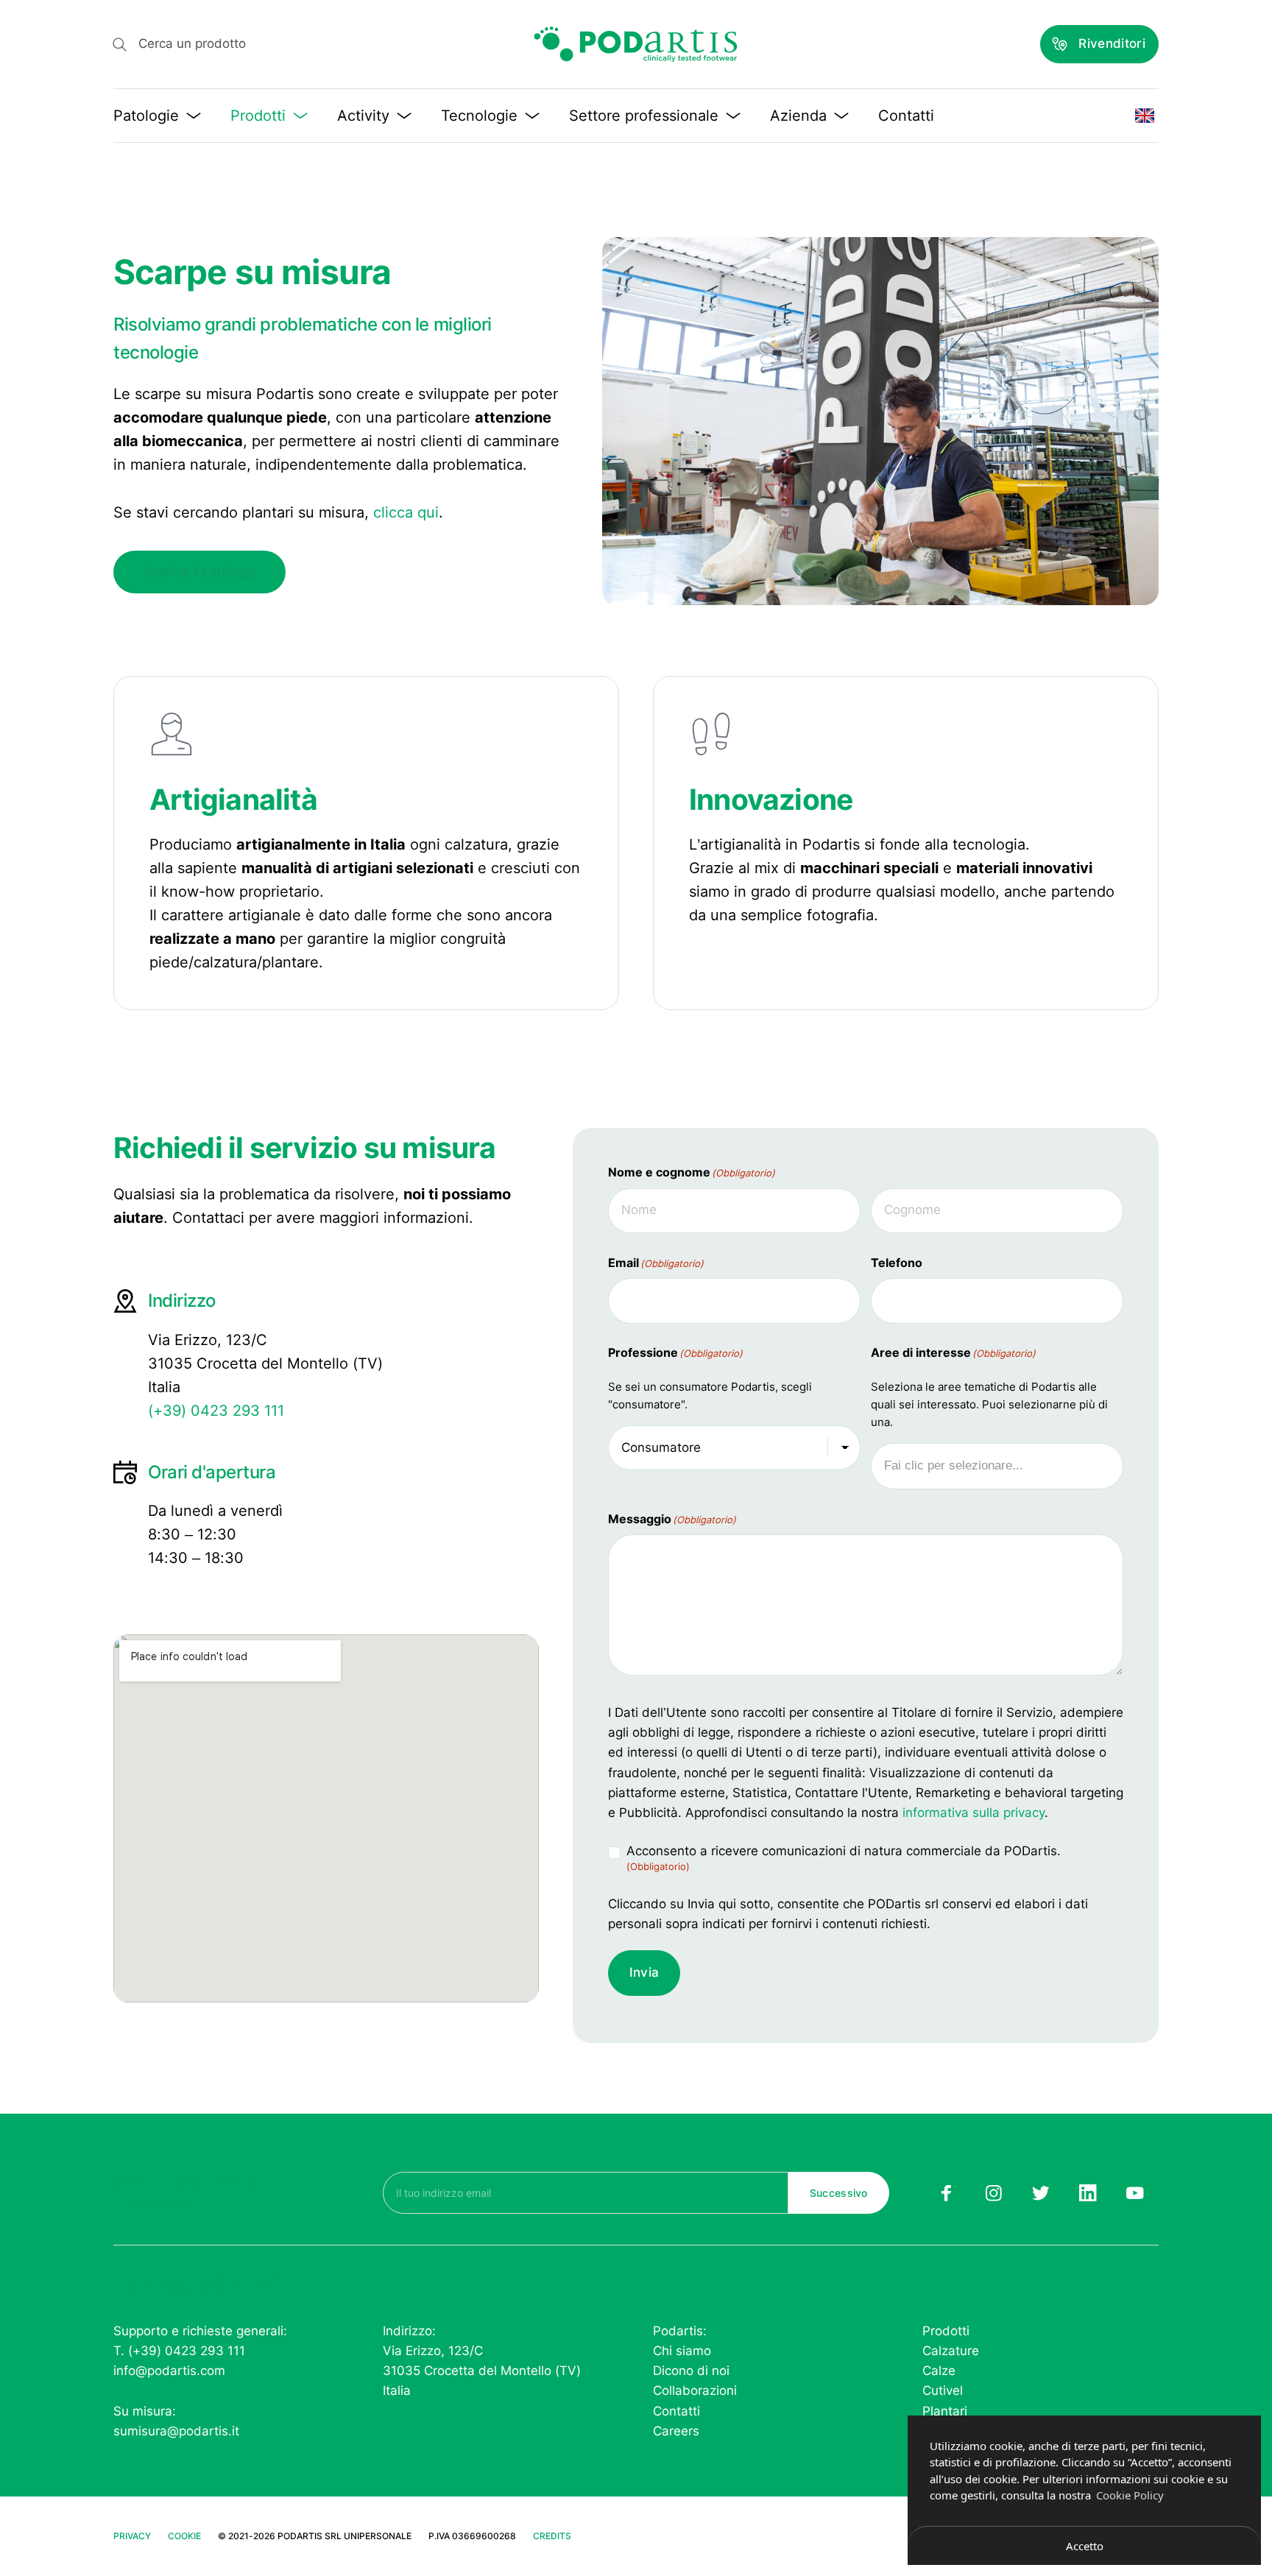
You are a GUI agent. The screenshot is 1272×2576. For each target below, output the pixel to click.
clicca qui (406, 512)
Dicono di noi (691, 2371)
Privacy (132, 2536)
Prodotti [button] (258, 116)
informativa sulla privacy (974, 1813)
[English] (1145, 116)
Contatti (906, 116)
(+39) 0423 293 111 (216, 1411)
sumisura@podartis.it (176, 2431)
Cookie (184, 2536)
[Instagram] (993, 2193)
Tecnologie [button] (479, 116)
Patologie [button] (146, 116)
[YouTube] (1135, 2193)
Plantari (945, 2411)
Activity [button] (363, 116)
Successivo (839, 2193)
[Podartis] (636, 44)
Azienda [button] (798, 116)
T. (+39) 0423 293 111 (179, 2351)
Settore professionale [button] (644, 116)
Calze (939, 2371)
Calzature (951, 2351)
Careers (676, 2431)
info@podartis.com (169, 2371)
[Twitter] (1041, 2193)
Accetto (1085, 2546)
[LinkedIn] (1088, 2193)
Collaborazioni (695, 2390)
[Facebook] (946, 2193)
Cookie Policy (1130, 2495)
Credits (552, 2536)
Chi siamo (682, 2351)
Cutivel (943, 2390)
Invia (644, 1972)
